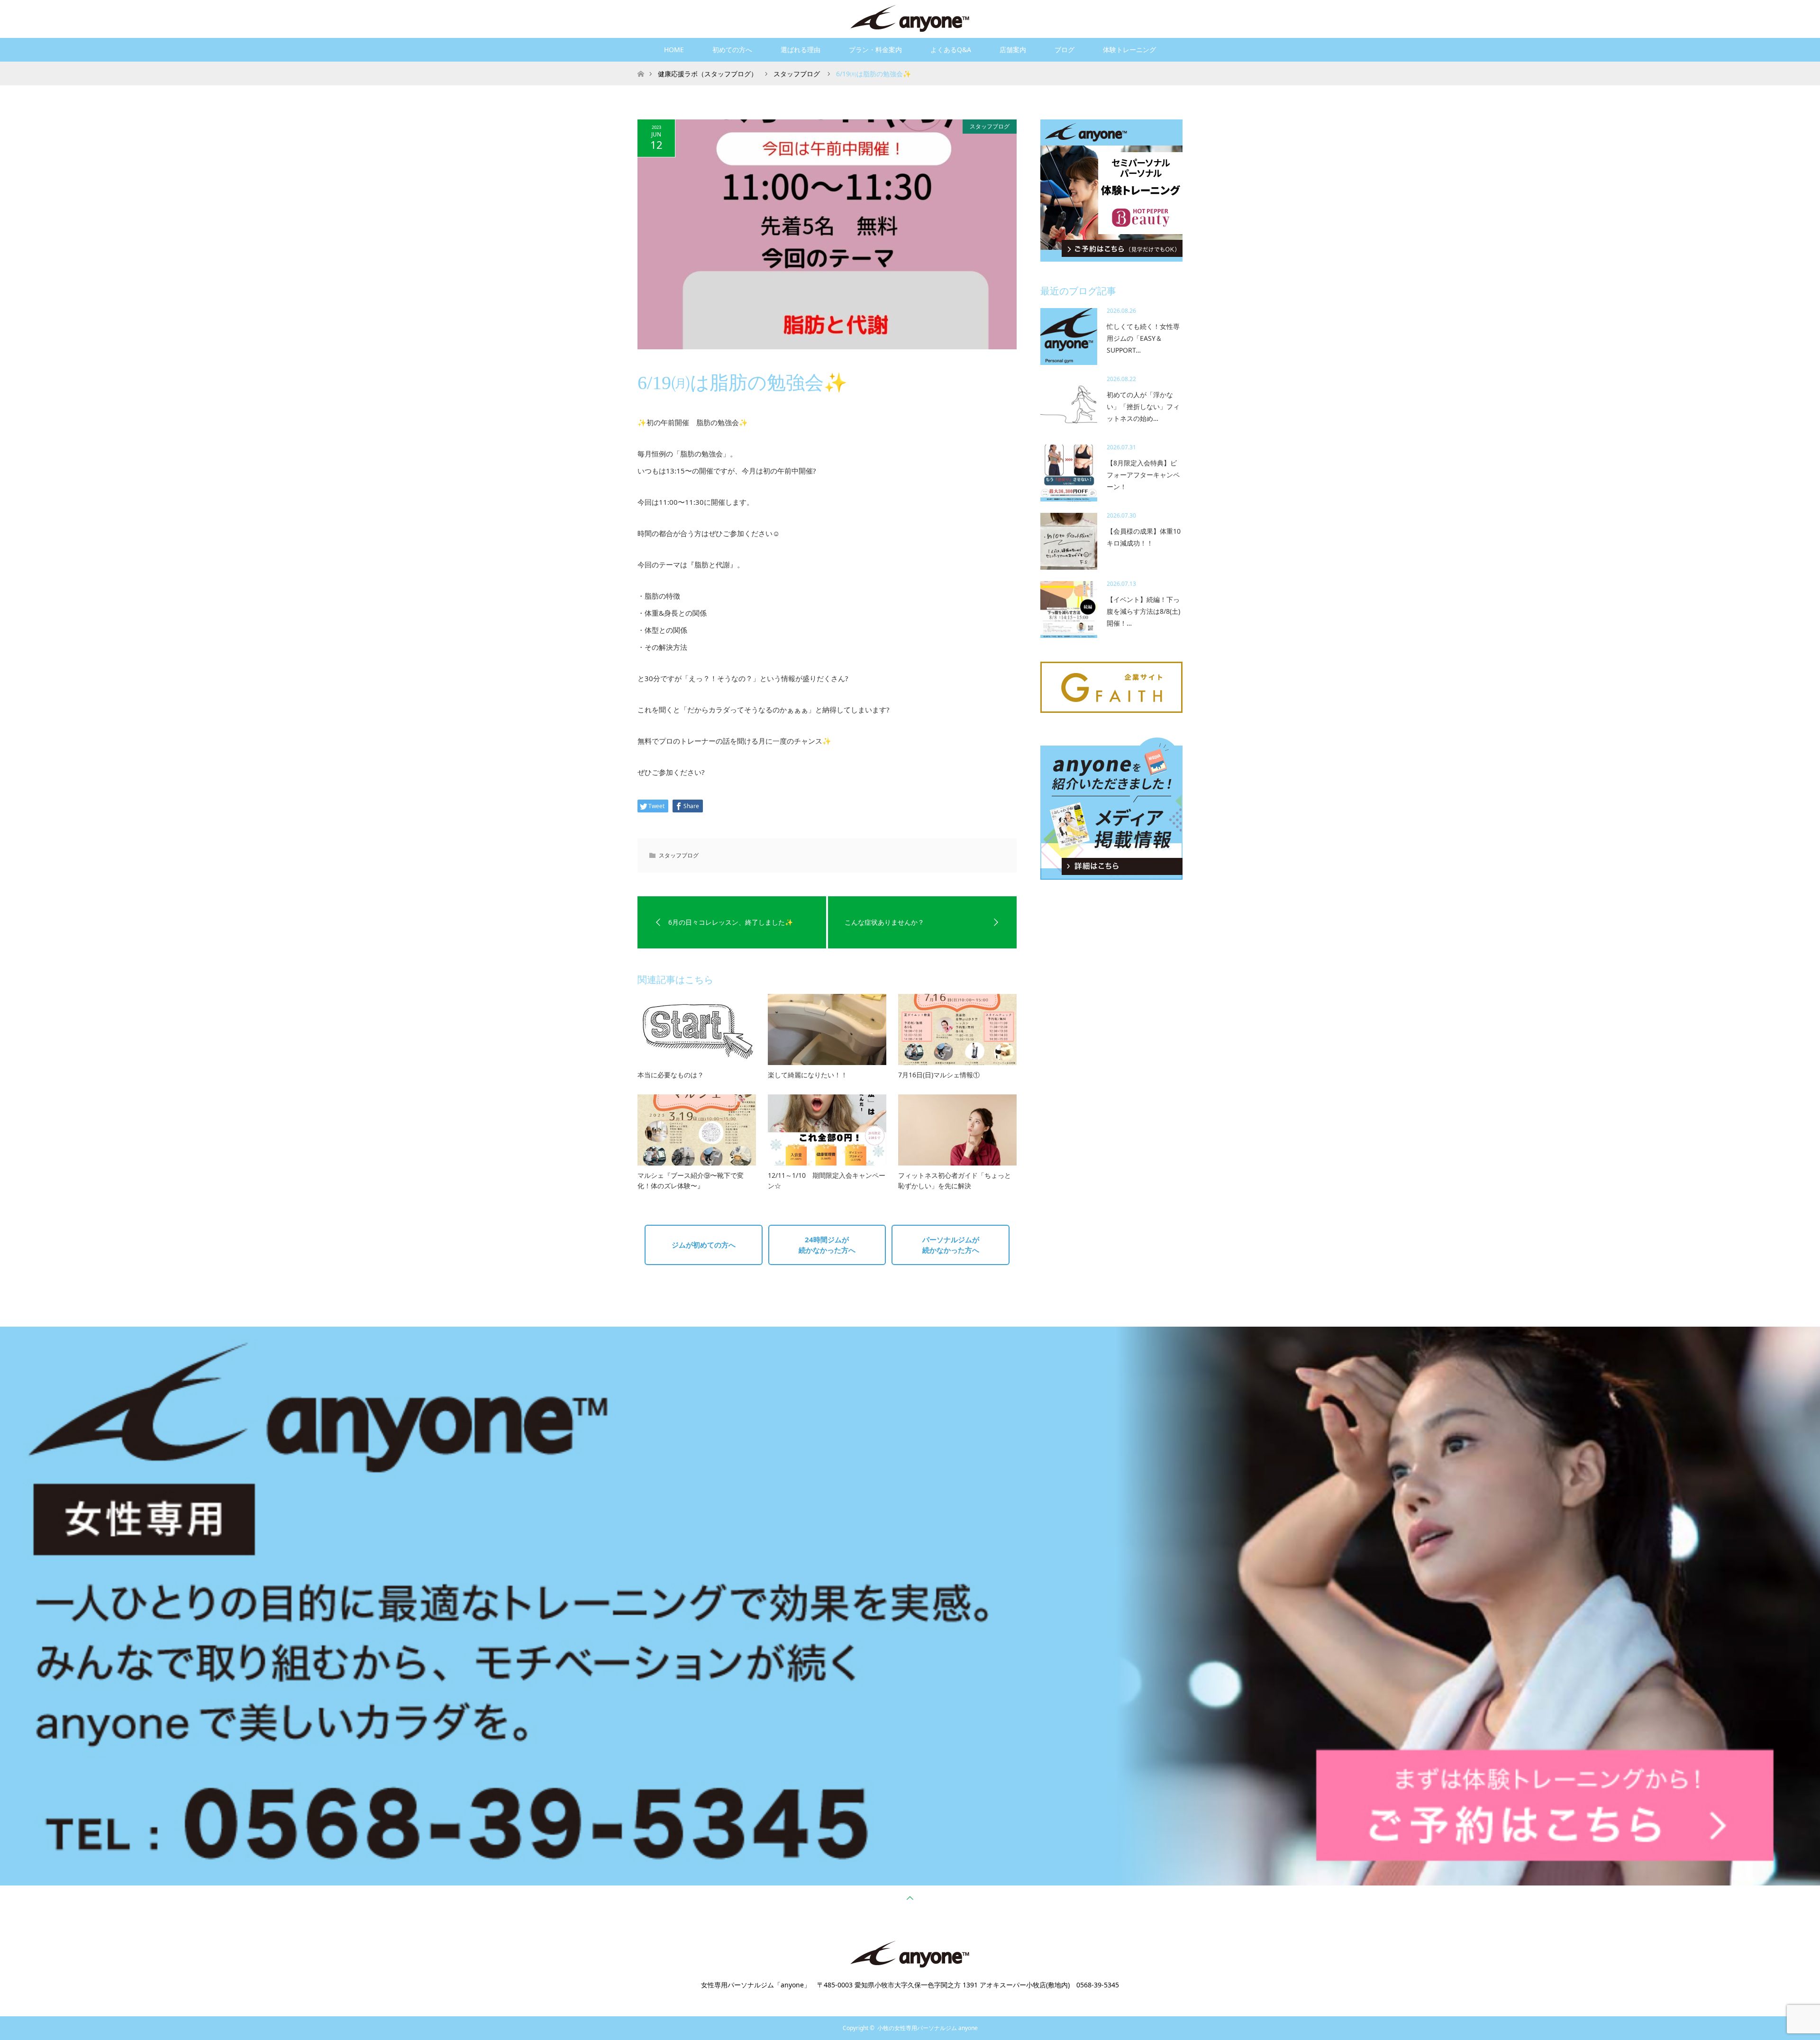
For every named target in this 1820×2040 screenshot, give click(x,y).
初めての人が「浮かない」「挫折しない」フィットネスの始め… (1143, 406)
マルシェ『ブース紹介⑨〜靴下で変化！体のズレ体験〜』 (691, 1180)
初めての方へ (732, 50)
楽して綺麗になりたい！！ (808, 1075)
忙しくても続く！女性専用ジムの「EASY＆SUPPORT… (1143, 338)
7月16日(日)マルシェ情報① (939, 1075)
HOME (674, 50)
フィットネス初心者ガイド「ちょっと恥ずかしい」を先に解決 (955, 1180)
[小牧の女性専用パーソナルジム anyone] (910, 18)
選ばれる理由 (801, 50)
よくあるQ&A (951, 50)
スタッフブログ (990, 126)
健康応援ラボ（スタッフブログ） (708, 74)
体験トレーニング (1129, 50)
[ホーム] (641, 65)
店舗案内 (1013, 50)
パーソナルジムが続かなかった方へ (951, 1245)
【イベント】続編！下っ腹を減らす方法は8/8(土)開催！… (1143, 611)
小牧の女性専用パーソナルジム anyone (928, 2028)
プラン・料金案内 (875, 50)
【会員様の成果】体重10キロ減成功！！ (1144, 537)
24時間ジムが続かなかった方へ (827, 1245)
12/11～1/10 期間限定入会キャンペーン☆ (827, 1180)
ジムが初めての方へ (704, 1245)
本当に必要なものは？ (671, 1075)
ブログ (1065, 50)
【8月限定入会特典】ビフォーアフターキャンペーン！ (1143, 475)
